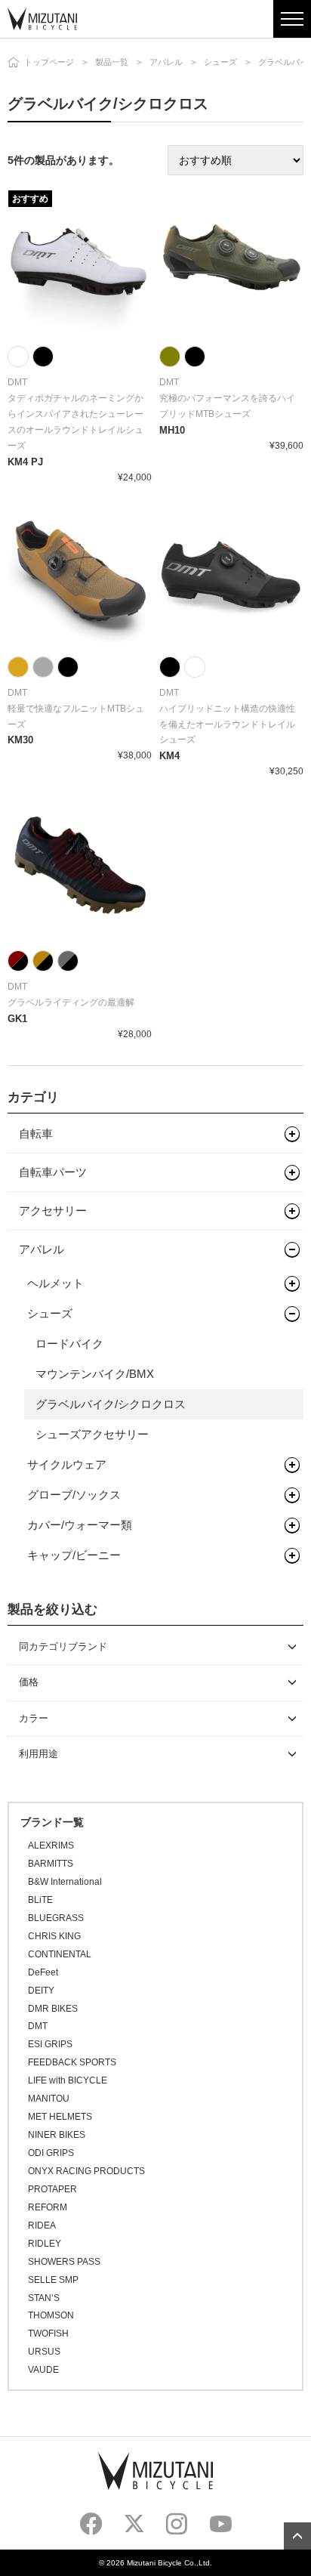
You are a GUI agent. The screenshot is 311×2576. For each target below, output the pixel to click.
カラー (34, 1718)
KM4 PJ (25, 462)
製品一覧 (112, 62)
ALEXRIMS (51, 1846)
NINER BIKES (57, 2135)
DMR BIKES (53, 2009)
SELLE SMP (53, 2280)
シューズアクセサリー (92, 1434)
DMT (38, 2026)
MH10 (172, 430)
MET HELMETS (60, 2117)
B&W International (65, 1882)
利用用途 (38, 1754)
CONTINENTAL (60, 1954)
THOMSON (51, 2315)
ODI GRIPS (51, 2153)
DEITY (41, 1991)
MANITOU (49, 2099)
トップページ (49, 62)
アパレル (166, 62)
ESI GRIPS (50, 2044)
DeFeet (43, 1972)
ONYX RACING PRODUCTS (86, 2171)
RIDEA (42, 2225)
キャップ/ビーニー (74, 1555)
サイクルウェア (67, 1464)
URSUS (44, 2352)
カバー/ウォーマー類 (80, 1525)
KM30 (20, 740)
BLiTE (40, 1900)
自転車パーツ (53, 1172)
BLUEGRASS (56, 1918)
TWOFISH (48, 2334)
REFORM (48, 2207)
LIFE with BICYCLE (68, 2080)
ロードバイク (69, 1344)
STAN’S (44, 2298)
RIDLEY (45, 2244)
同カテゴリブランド (63, 1646)
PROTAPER (52, 2189)
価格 (29, 1682)
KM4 (169, 756)
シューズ (220, 62)
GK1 (17, 1019)
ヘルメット (55, 1283)
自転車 (36, 1134)
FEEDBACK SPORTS (72, 2062)
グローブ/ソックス (74, 1495)
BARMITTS (51, 1864)
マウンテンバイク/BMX (95, 1374)
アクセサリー (53, 1211)
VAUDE (43, 2370)
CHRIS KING (54, 1936)
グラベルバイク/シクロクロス (111, 1404)
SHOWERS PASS (64, 2262)
